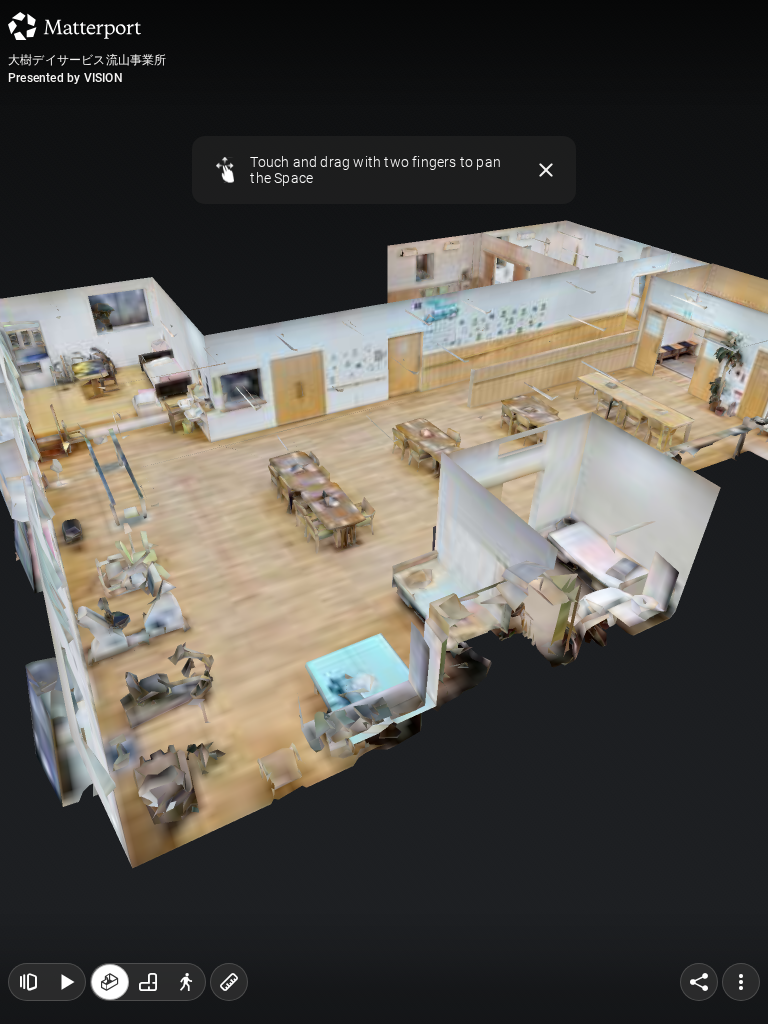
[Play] (66, 982)
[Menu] (741, 982)
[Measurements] (229, 982)
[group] (148, 982)
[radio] (110, 982)
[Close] (546, 170)
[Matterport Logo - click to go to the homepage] (74, 26)
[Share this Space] (699, 982)
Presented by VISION (65, 78)
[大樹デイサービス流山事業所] (384, 512)
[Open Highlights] (28, 982)
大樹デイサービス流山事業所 (87, 60)
